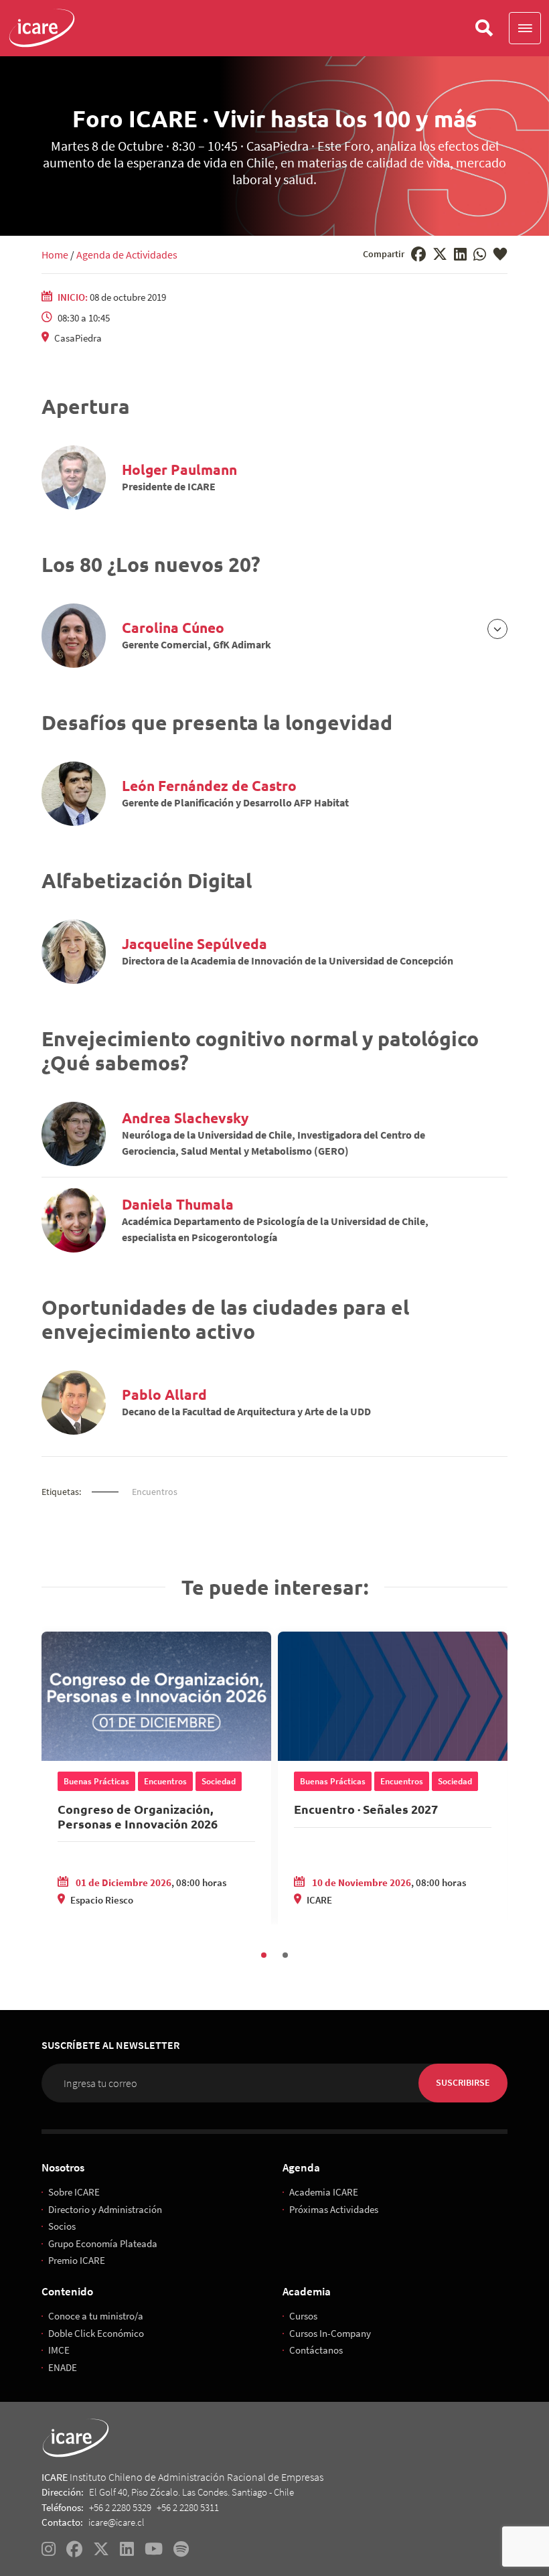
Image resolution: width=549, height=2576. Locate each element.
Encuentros (155, 1492)
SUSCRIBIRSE (463, 2082)
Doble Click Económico (96, 2333)
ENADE (63, 2367)
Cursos (303, 2316)
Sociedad (219, 1781)
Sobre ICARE (74, 2192)
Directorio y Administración (105, 2209)
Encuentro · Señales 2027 (366, 1809)
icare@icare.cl (116, 2522)
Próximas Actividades (334, 2209)
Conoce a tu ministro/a (96, 2316)
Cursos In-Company (330, 2333)
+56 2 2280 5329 (120, 2507)
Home (55, 255)
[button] (525, 28)
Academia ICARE (324, 2192)
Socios (62, 2226)
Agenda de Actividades (127, 255)
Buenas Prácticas (96, 1781)
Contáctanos (316, 2350)
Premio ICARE (77, 2260)
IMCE (59, 2350)
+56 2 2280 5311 (188, 2507)
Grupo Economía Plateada (103, 2243)
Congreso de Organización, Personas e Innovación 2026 (138, 1816)
